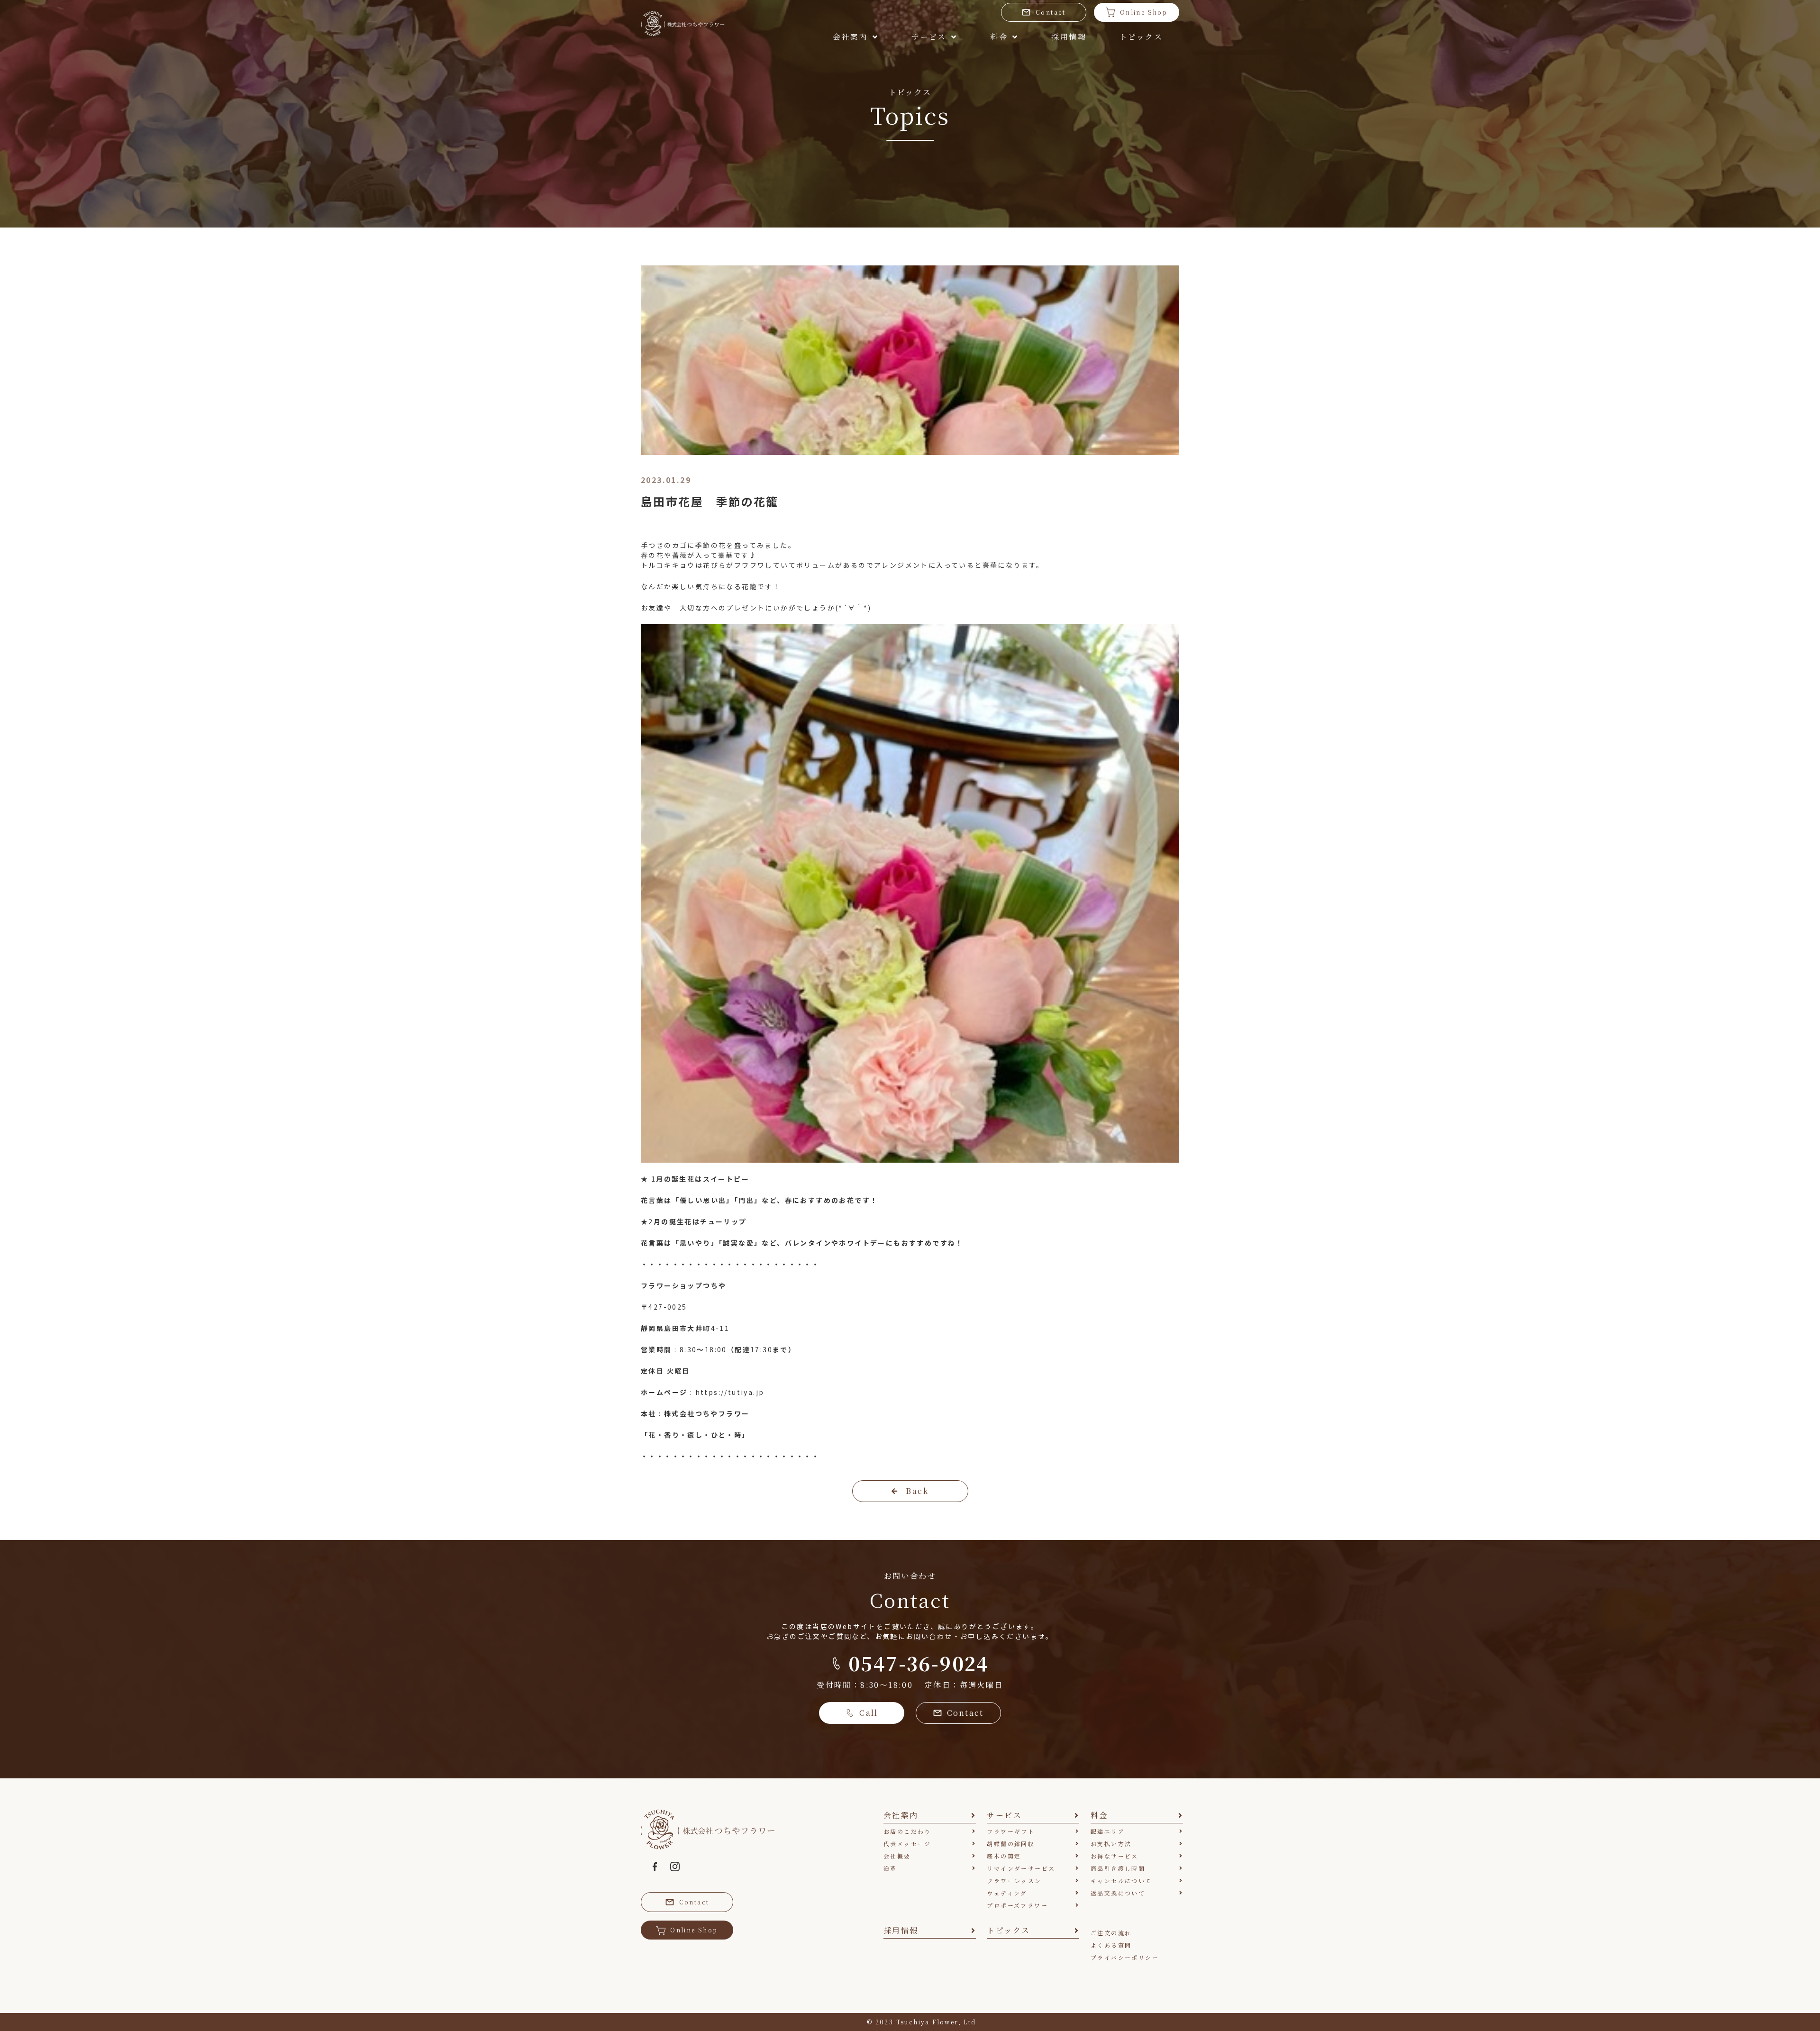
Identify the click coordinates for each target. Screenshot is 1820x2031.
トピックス (1141, 37)
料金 (999, 37)
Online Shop (1144, 12)
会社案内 (850, 37)
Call (869, 1713)
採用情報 (1069, 37)
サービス (929, 37)
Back (917, 1491)
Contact (1051, 12)
